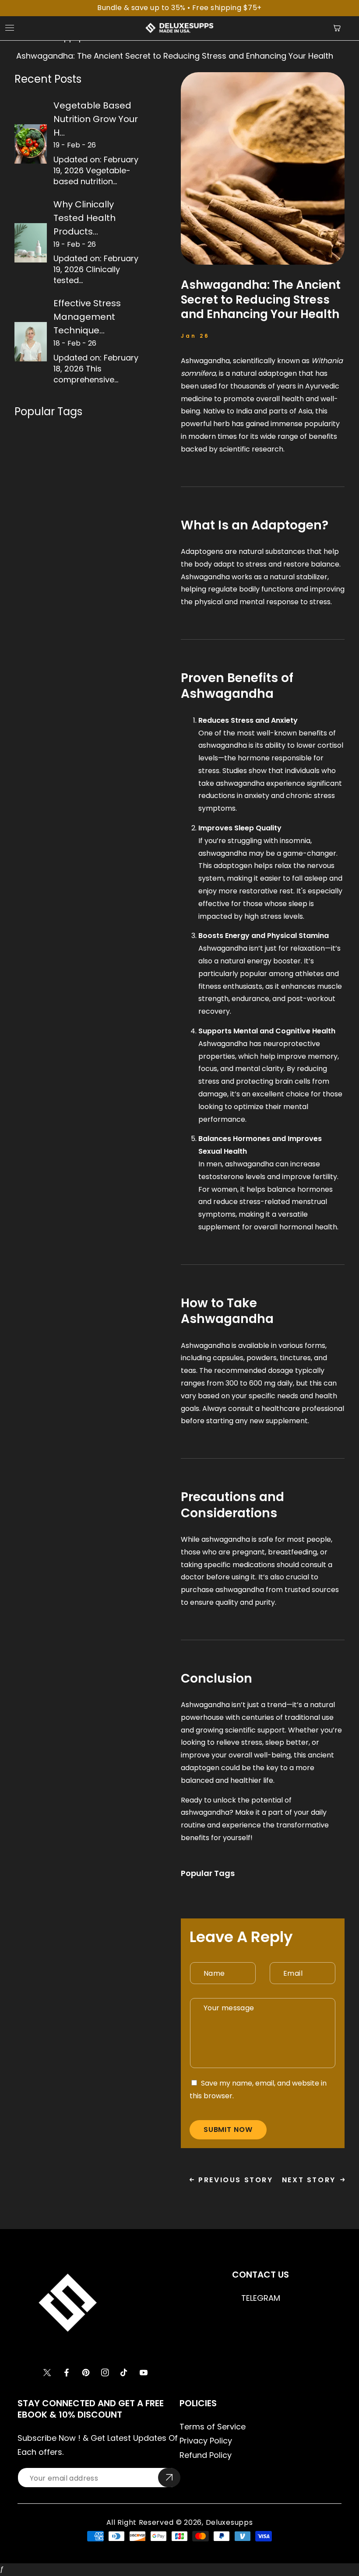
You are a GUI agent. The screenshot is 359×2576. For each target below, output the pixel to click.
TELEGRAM (261, 2298)
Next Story (309, 2180)
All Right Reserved (140, 2522)
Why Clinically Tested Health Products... (84, 218)
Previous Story (236, 2180)
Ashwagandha (205, 361)
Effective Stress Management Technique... (87, 317)
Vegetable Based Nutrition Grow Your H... (96, 119)
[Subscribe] (169, 2478)
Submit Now (228, 2130)
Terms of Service (213, 2427)
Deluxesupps (229, 2522)
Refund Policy (206, 2455)
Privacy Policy (206, 2441)
